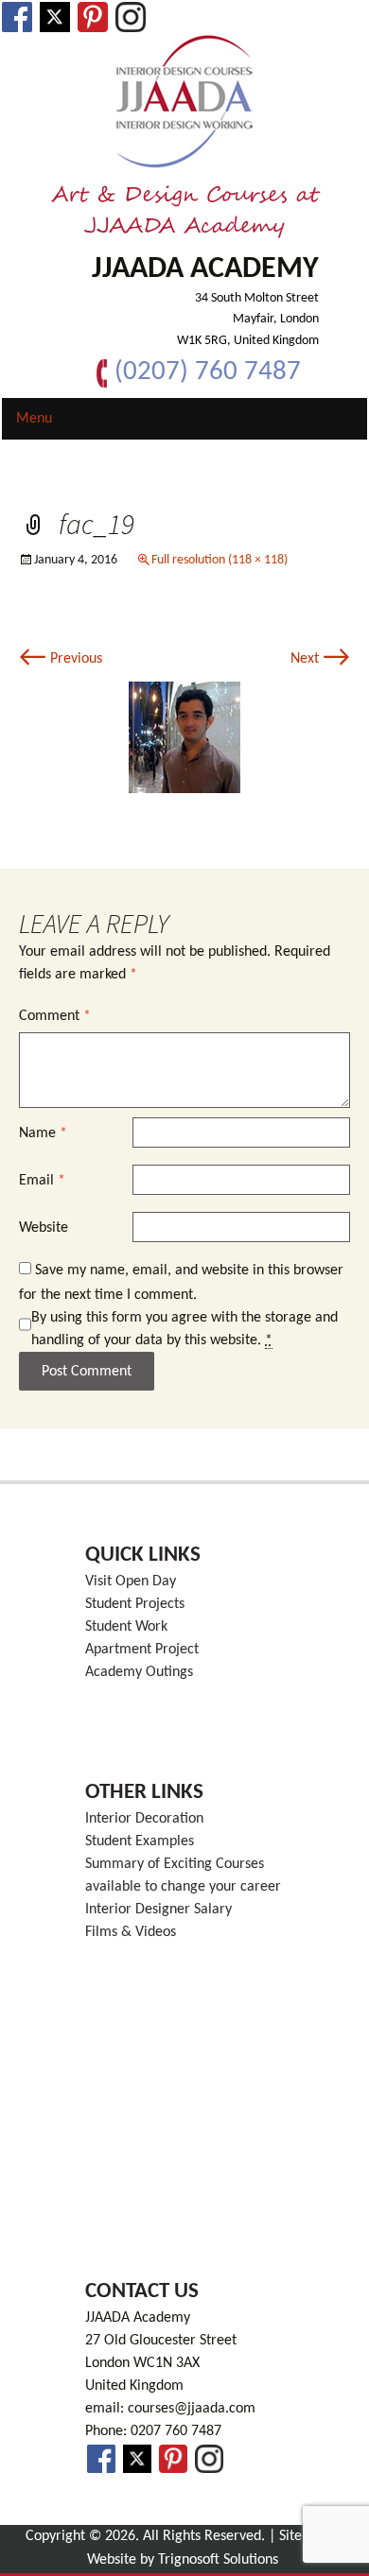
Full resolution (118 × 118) (220, 560)
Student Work (126, 1627)
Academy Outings (139, 1672)
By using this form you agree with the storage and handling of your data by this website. (184, 1329)
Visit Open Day (131, 1582)
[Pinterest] (93, 17)
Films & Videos (131, 1932)
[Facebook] (17, 17)
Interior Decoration (144, 1819)
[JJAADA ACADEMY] (184, 102)
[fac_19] (184, 737)
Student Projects (135, 1604)
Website (44, 1228)
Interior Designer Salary (158, 1910)
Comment (55, 1016)
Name (43, 1133)
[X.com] (55, 17)
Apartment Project (142, 1650)
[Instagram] (131, 17)
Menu (34, 419)
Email (42, 1181)
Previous (61, 659)
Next (320, 659)
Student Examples (140, 1841)
